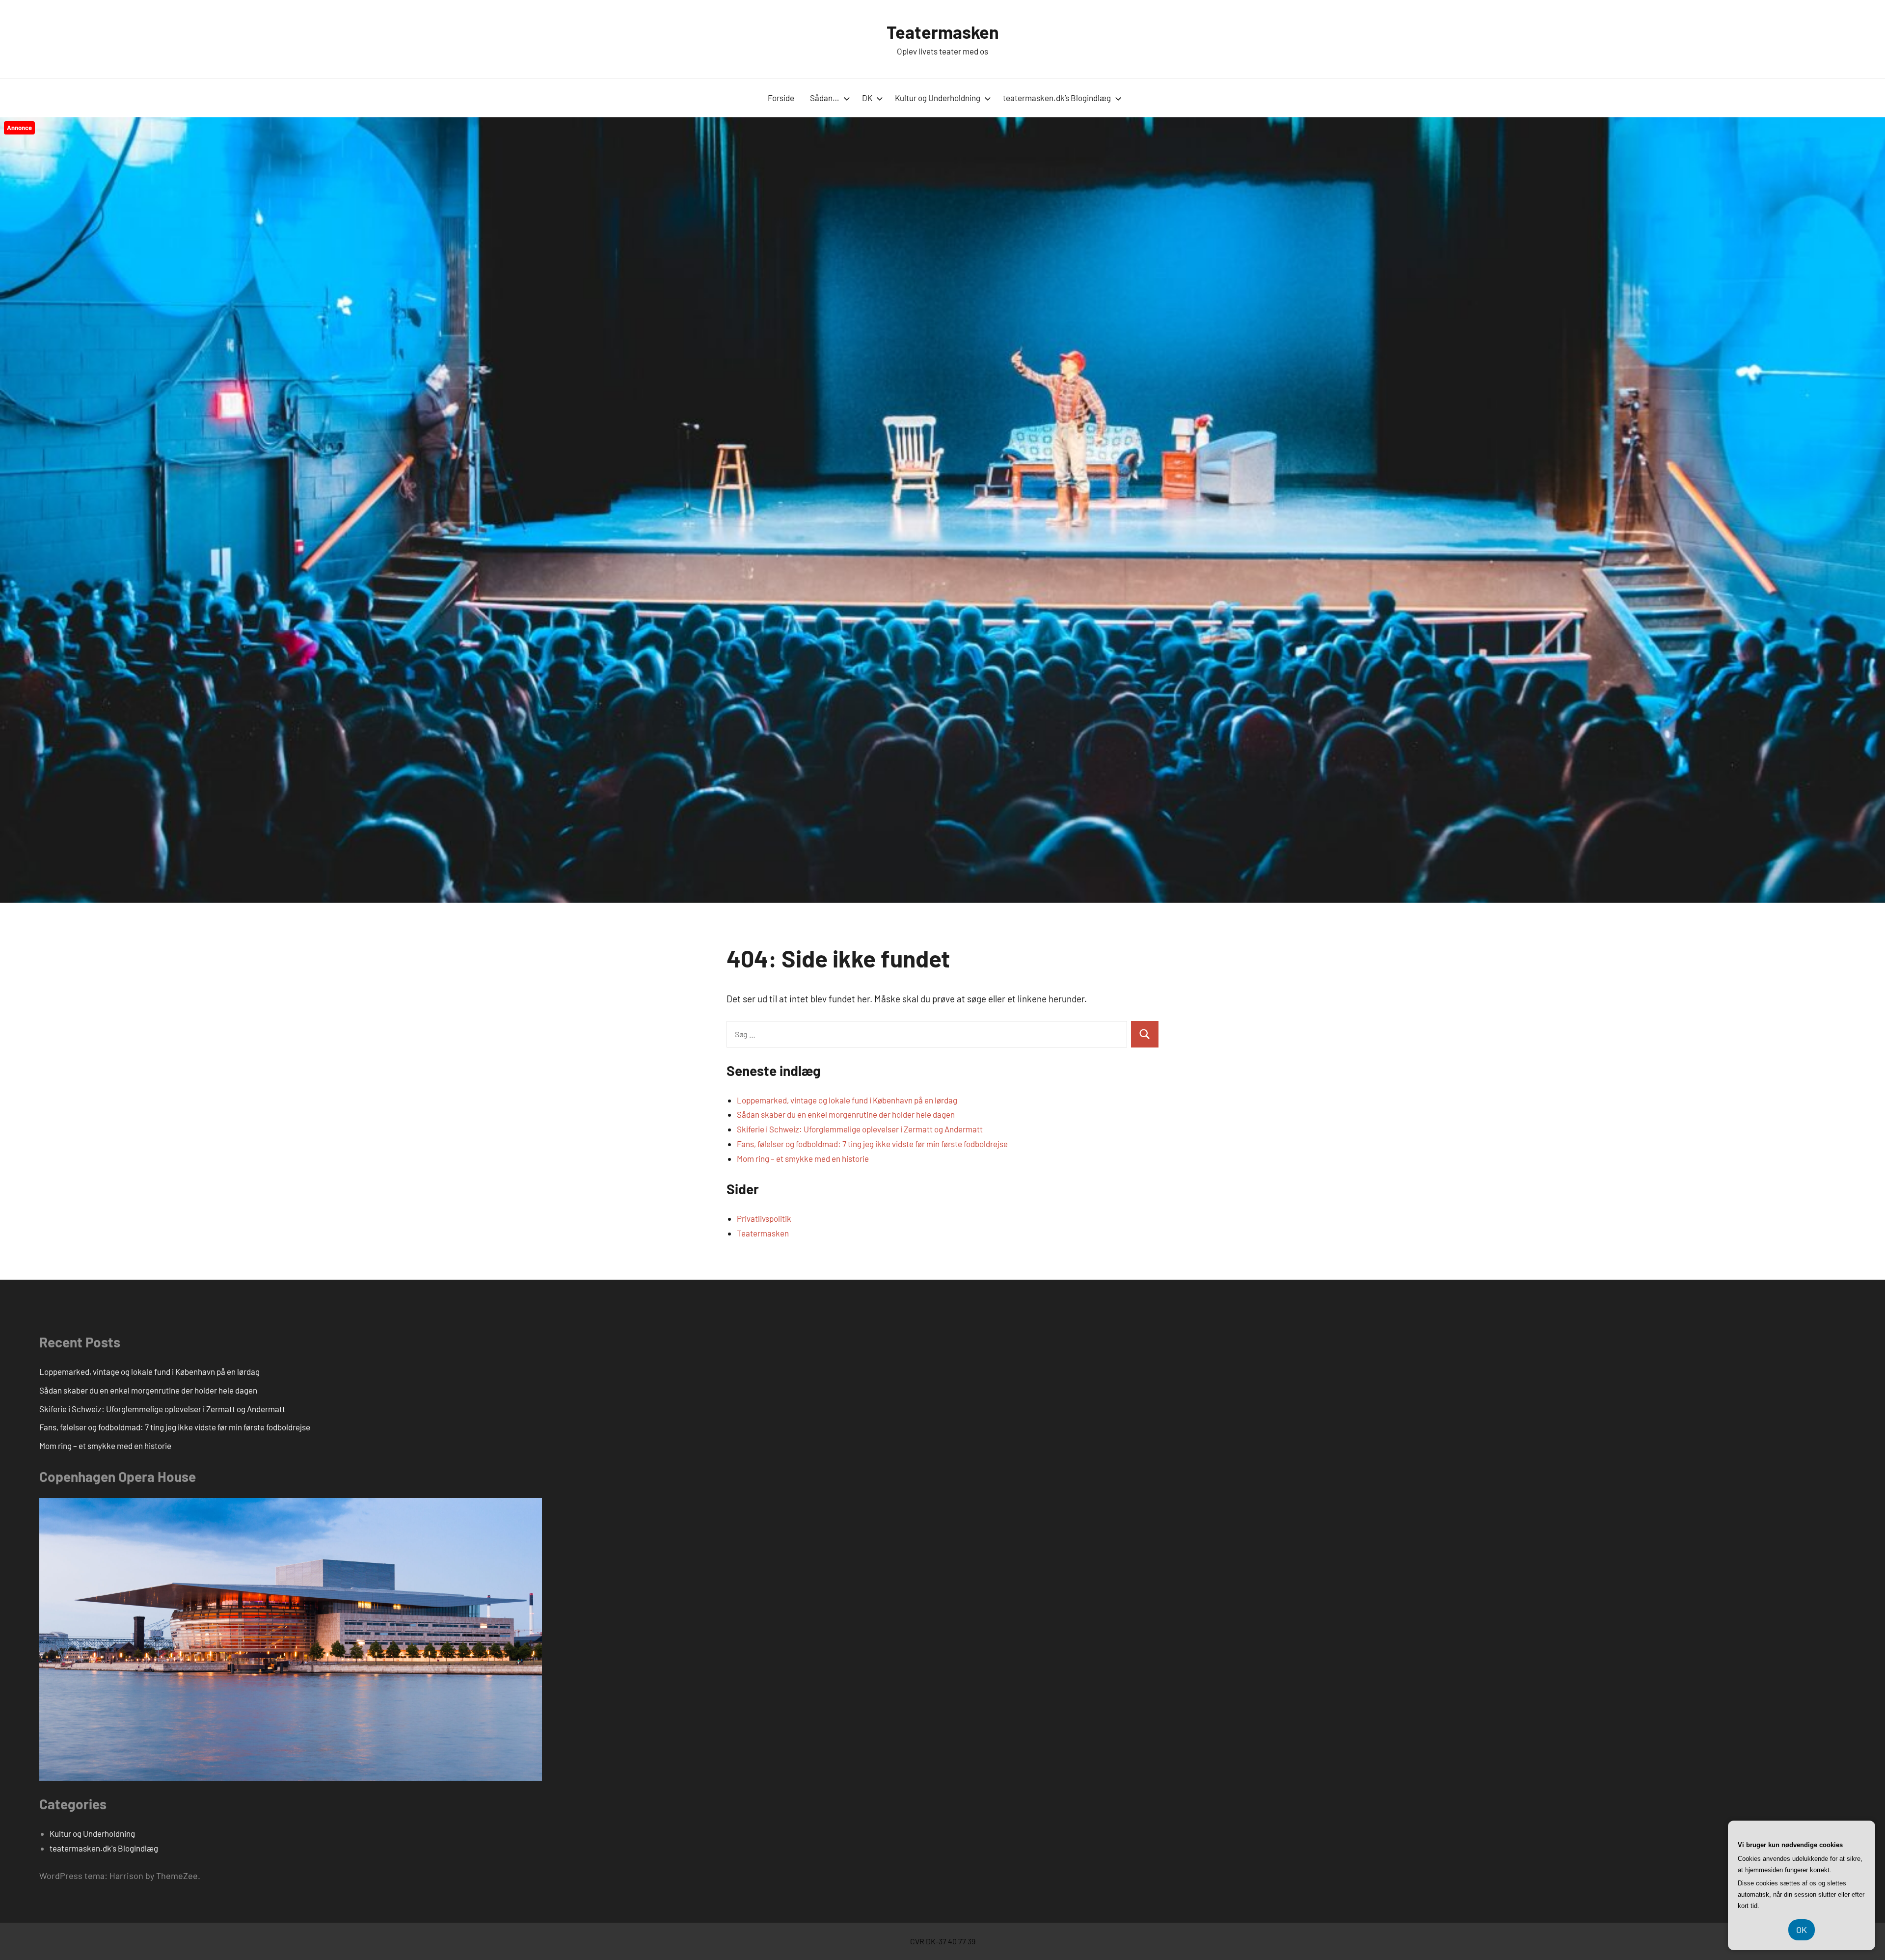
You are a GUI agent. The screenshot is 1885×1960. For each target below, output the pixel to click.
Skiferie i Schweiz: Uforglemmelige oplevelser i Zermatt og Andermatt (860, 1129)
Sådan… (825, 98)
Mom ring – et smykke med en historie (803, 1158)
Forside (781, 98)
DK (867, 98)
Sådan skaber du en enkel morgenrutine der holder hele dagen (846, 1114)
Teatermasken (943, 32)
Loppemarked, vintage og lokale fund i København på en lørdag (847, 1100)
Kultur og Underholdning (938, 98)
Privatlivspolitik (764, 1218)
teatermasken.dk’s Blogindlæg (1057, 98)
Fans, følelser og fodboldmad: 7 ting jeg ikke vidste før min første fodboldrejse (872, 1144)
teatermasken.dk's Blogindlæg (104, 1848)
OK (1802, 1930)
